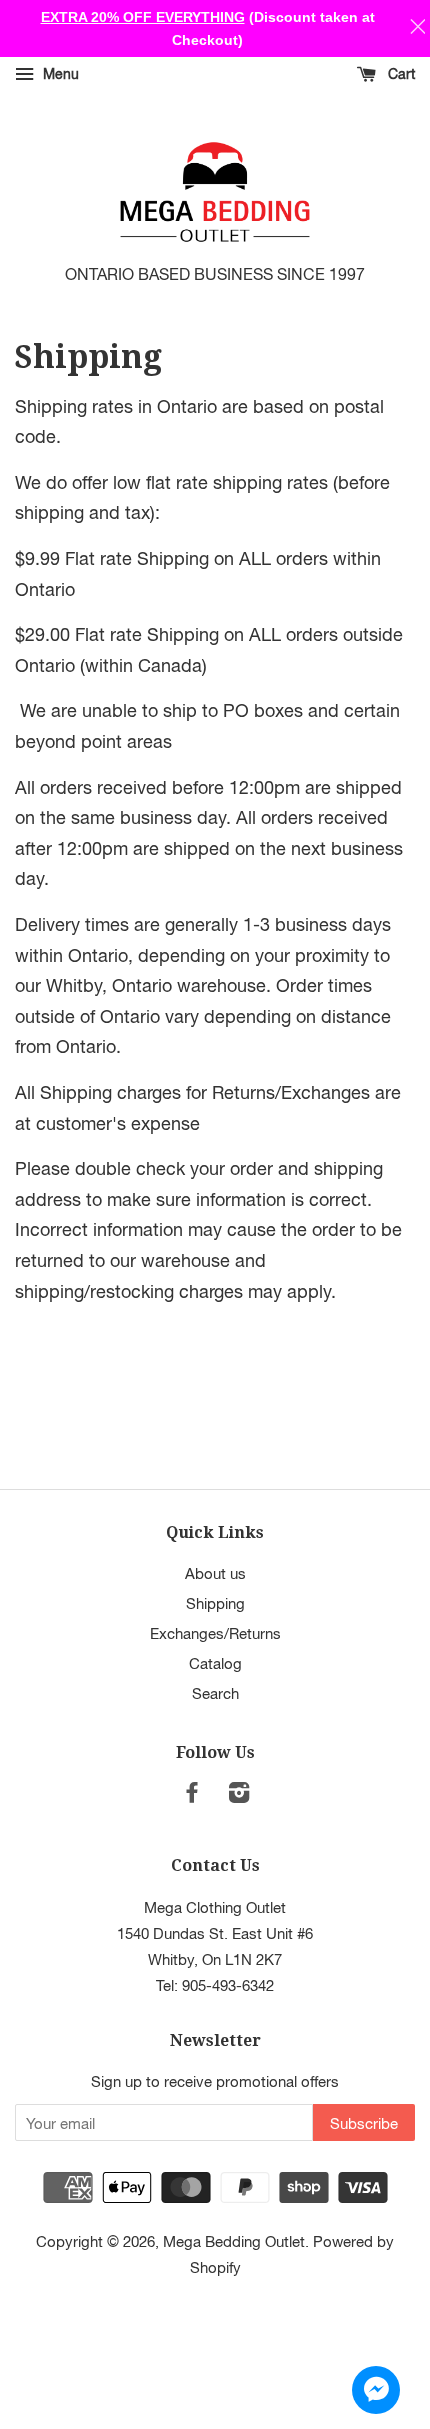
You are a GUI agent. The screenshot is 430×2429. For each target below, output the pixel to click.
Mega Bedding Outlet (234, 2241)
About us (215, 1573)
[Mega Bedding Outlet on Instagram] (239, 1795)
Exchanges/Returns (215, 1633)
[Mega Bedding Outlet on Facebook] (192, 1795)
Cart (399, 74)
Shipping (215, 1603)
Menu (59, 74)
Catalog (215, 1663)
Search (215, 1693)
